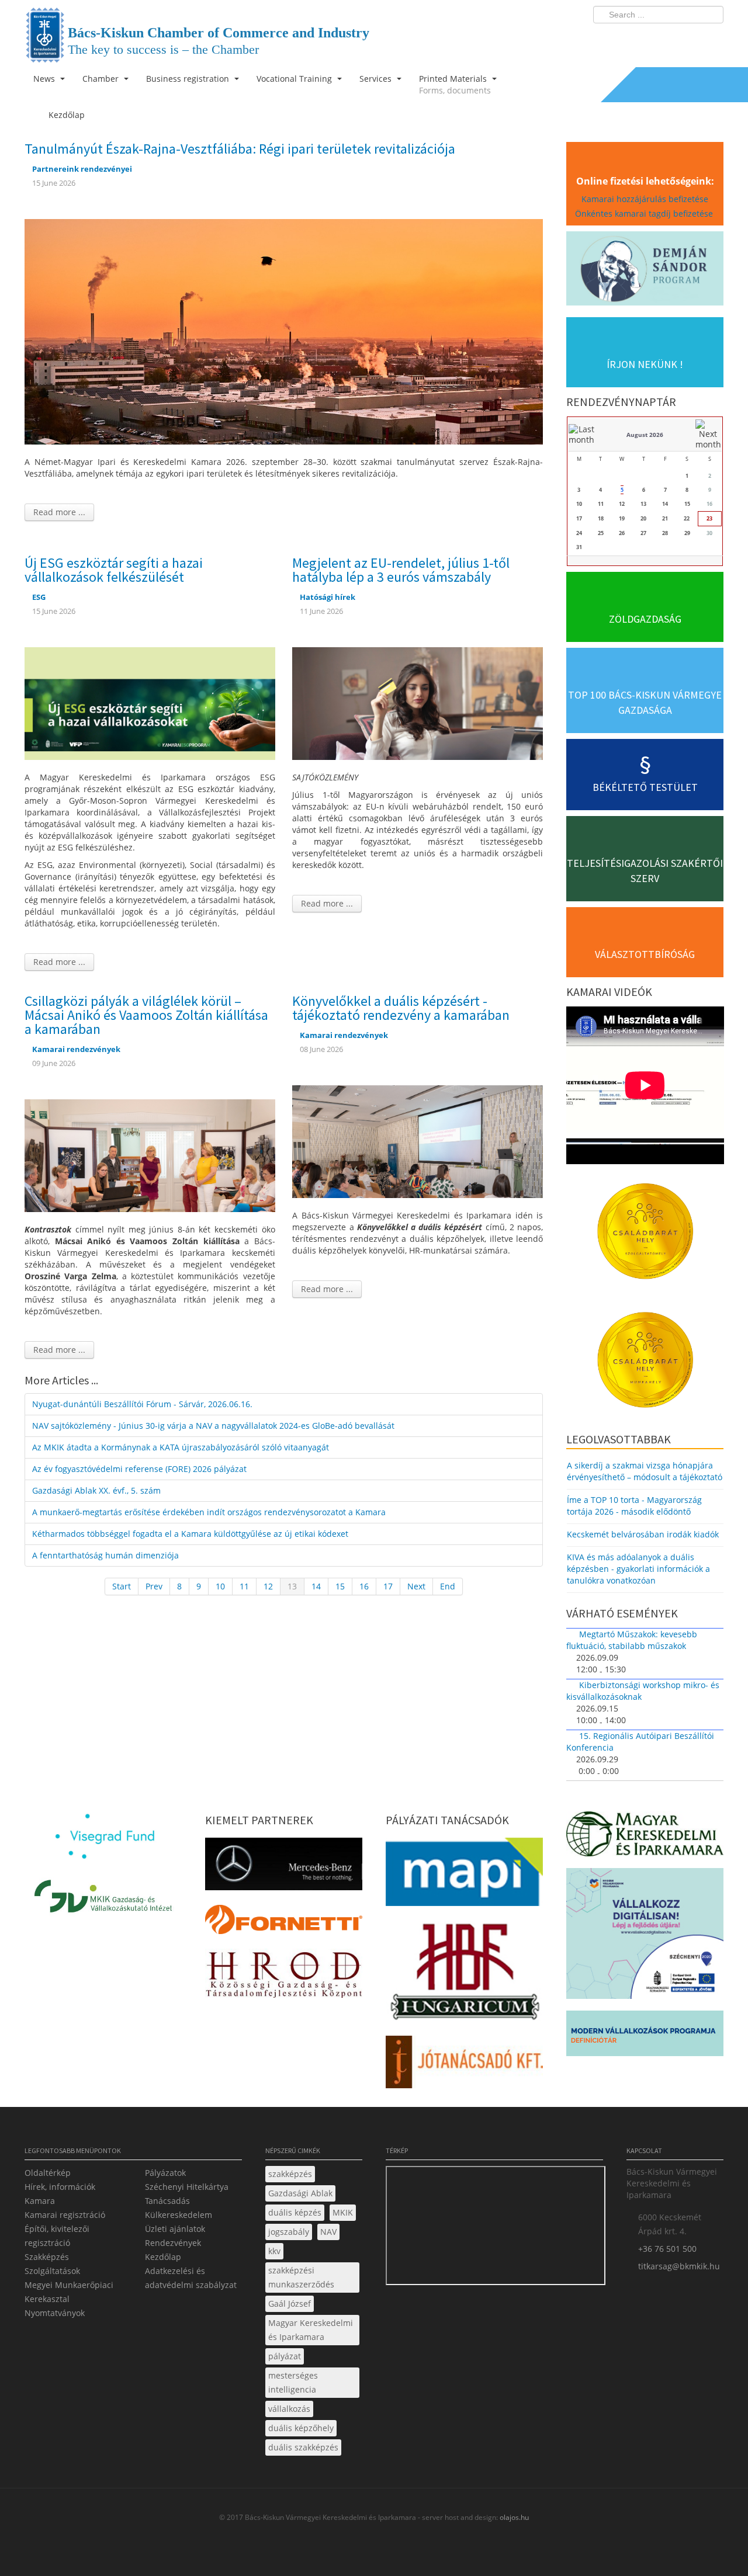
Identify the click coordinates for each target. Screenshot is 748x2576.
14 (316, 1586)
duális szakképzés (303, 2447)
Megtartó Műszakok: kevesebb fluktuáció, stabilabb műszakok (632, 1640)
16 (364, 1586)
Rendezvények (173, 2243)
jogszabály (289, 2232)
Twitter (668, 39)
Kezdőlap (163, 2257)
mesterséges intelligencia (293, 2382)
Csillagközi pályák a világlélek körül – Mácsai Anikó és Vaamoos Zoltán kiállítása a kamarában (146, 1015)
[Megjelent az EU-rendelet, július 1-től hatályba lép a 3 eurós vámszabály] (418, 702)
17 (388, 1586)
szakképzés (290, 2174)
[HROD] (284, 1976)
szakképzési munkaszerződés (301, 2277)
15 (340, 1586)
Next (416, 1586)
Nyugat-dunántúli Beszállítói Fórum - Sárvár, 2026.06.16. (142, 1404)
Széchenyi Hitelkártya (187, 2187)
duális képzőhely (301, 2428)
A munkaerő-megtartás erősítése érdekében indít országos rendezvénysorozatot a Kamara (209, 1512)
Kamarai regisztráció (65, 2215)
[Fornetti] (284, 1923)
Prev (154, 1586)
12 (268, 1586)
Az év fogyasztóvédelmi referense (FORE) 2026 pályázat (139, 1469)
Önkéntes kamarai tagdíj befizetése (645, 213)
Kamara (40, 2201)
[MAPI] (464, 1875)
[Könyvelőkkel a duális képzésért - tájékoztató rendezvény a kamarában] (418, 1141)
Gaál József (290, 2304)
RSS (711, 39)
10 (220, 1586)
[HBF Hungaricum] (464, 1974)
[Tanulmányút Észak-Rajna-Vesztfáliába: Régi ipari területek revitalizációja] (284, 331)
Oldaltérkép (48, 2173)
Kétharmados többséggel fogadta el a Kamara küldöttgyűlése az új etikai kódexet (190, 1534)
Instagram (690, 39)
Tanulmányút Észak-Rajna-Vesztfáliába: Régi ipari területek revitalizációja (240, 149)
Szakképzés (47, 2257)
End (448, 1586)
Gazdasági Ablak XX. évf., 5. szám (96, 1490)
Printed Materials (455, 84)
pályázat (285, 2356)
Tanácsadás (167, 2201)
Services (377, 79)
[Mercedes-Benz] (284, 1867)
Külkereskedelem (179, 2215)
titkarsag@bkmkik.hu (679, 2266)
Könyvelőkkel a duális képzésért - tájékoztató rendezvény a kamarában (401, 1008)
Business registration (189, 79)
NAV (328, 2232)
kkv (274, 2251)
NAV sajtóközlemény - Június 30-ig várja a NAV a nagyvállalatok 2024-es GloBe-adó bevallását (213, 1426)
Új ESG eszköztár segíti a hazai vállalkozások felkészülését (114, 570)
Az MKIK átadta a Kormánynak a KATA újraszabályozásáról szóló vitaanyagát (181, 1447)
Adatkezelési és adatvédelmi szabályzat (191, 2278)
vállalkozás (289, 2409)
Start (122, 1586)
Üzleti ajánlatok (175, 2229)
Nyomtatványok (55, 2313)
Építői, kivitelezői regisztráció (57, 2236)
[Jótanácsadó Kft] (464, 2066)
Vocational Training (295, 79)
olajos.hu (513, 2517)
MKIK (343, 2212)
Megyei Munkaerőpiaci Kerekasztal (69, 2292)
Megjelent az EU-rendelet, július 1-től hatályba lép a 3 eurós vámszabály (401, 570)
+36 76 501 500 (667, 2249)
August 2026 (645, 435)
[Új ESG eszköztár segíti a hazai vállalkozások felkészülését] (150, 702)
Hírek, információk (60, 2187)
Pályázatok (165, 2173)
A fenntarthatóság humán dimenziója (105, 1555)
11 (244, 1586)
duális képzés (295, 2212)
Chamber (102, 79)
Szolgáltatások (52, 2271)
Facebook (646, 39)
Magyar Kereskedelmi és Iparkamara (311, 2330)
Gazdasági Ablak (300, 2193)
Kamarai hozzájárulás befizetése (645, 199)
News (45, 79)
